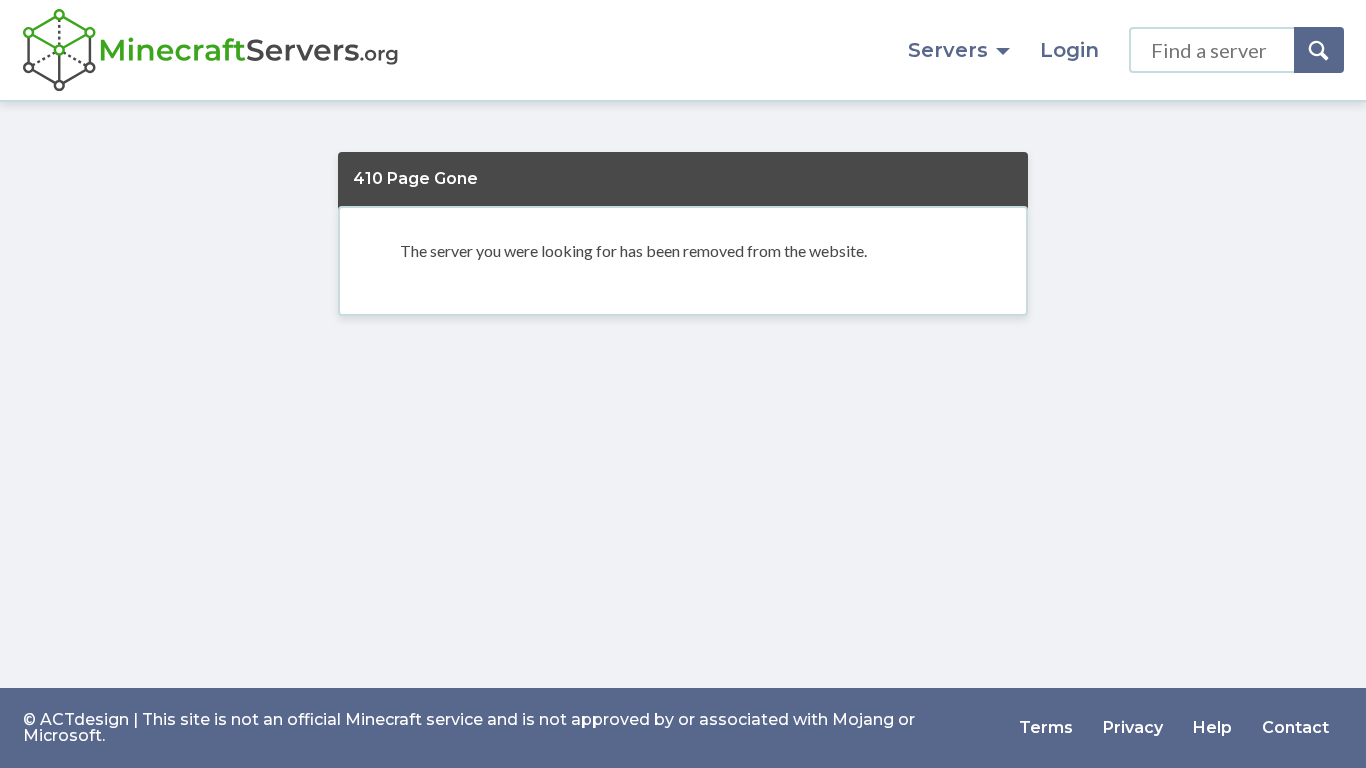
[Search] (1319, 50)
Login (1069, 50)
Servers (948, 50)
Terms (1046, 727)
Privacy (1133, 727)
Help (1212, 727)
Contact (1295, 727)
